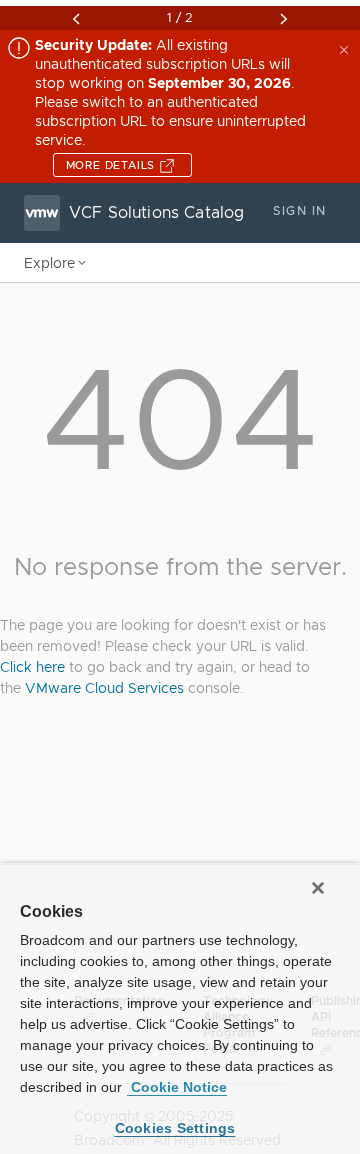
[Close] (318, 888)
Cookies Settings (175, 1128)
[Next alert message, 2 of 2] (284, 19)
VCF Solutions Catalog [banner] (156, 213)
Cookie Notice (177, 1087)
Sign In (299, 211)
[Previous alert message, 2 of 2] (76, 19)
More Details (112, 165)
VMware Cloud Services (104, 688)
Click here (32, 667)
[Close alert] (346, 48)
